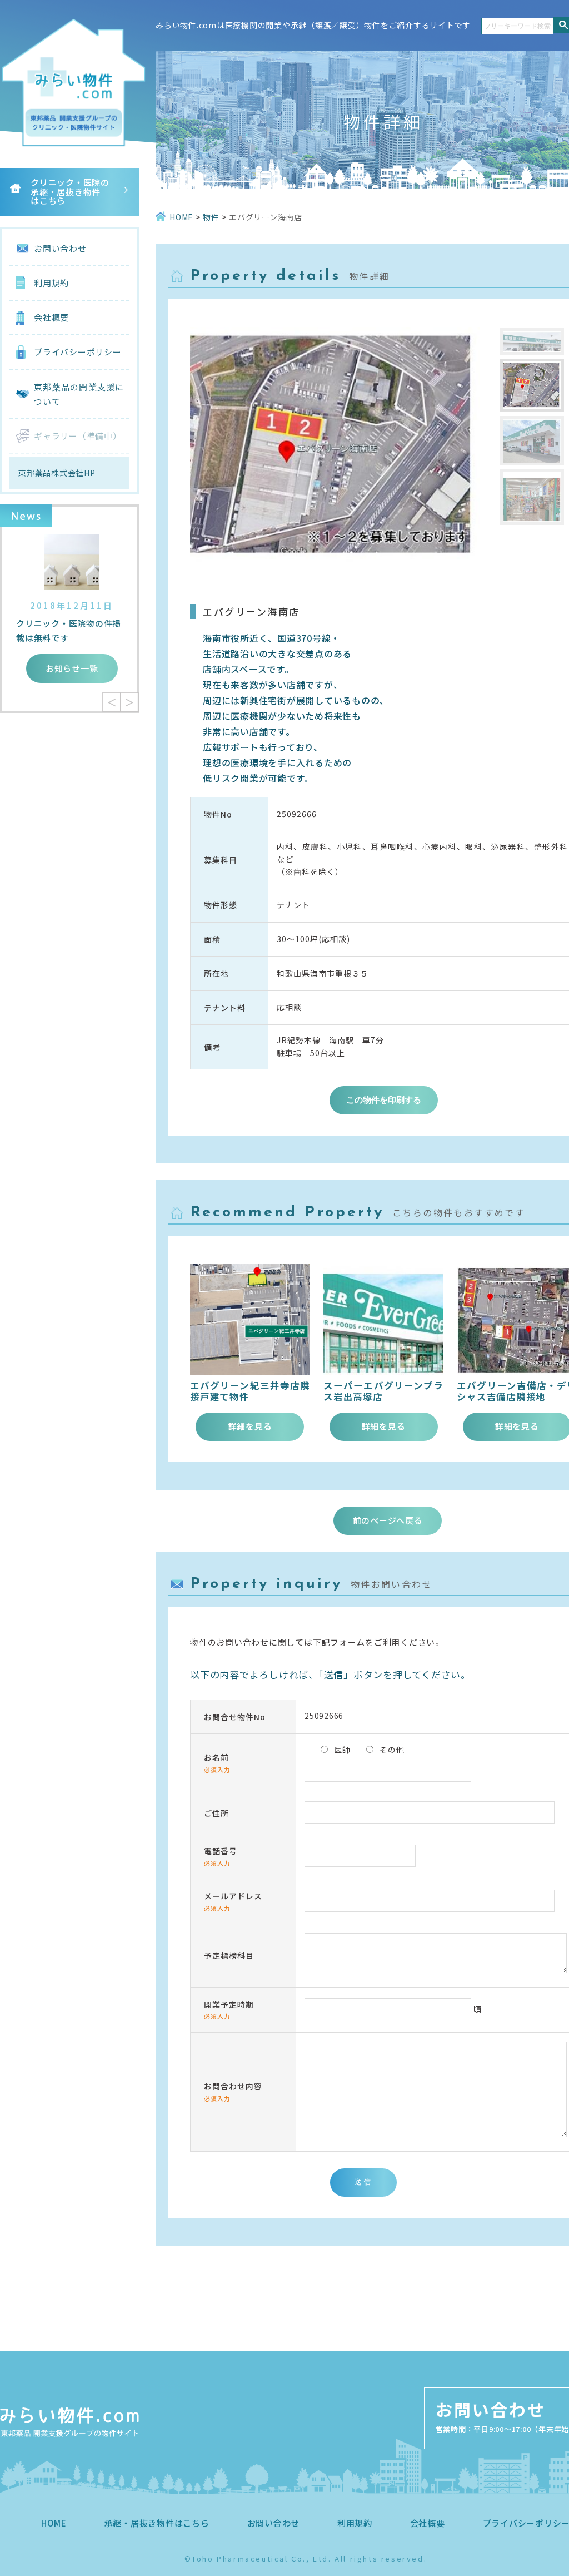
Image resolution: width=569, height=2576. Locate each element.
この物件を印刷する (384, 1100)
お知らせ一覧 (72, 668)
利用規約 (51, 283)
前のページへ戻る (388, 1520)
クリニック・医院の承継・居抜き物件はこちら (70, 191)
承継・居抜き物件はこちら (157, 2523)
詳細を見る (250, 1426)
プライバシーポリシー (78, 352)
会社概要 (51, 317)
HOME (54, 2523)
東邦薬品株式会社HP (57, 473)
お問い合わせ (60, 248)
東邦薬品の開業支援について (79, 394)
